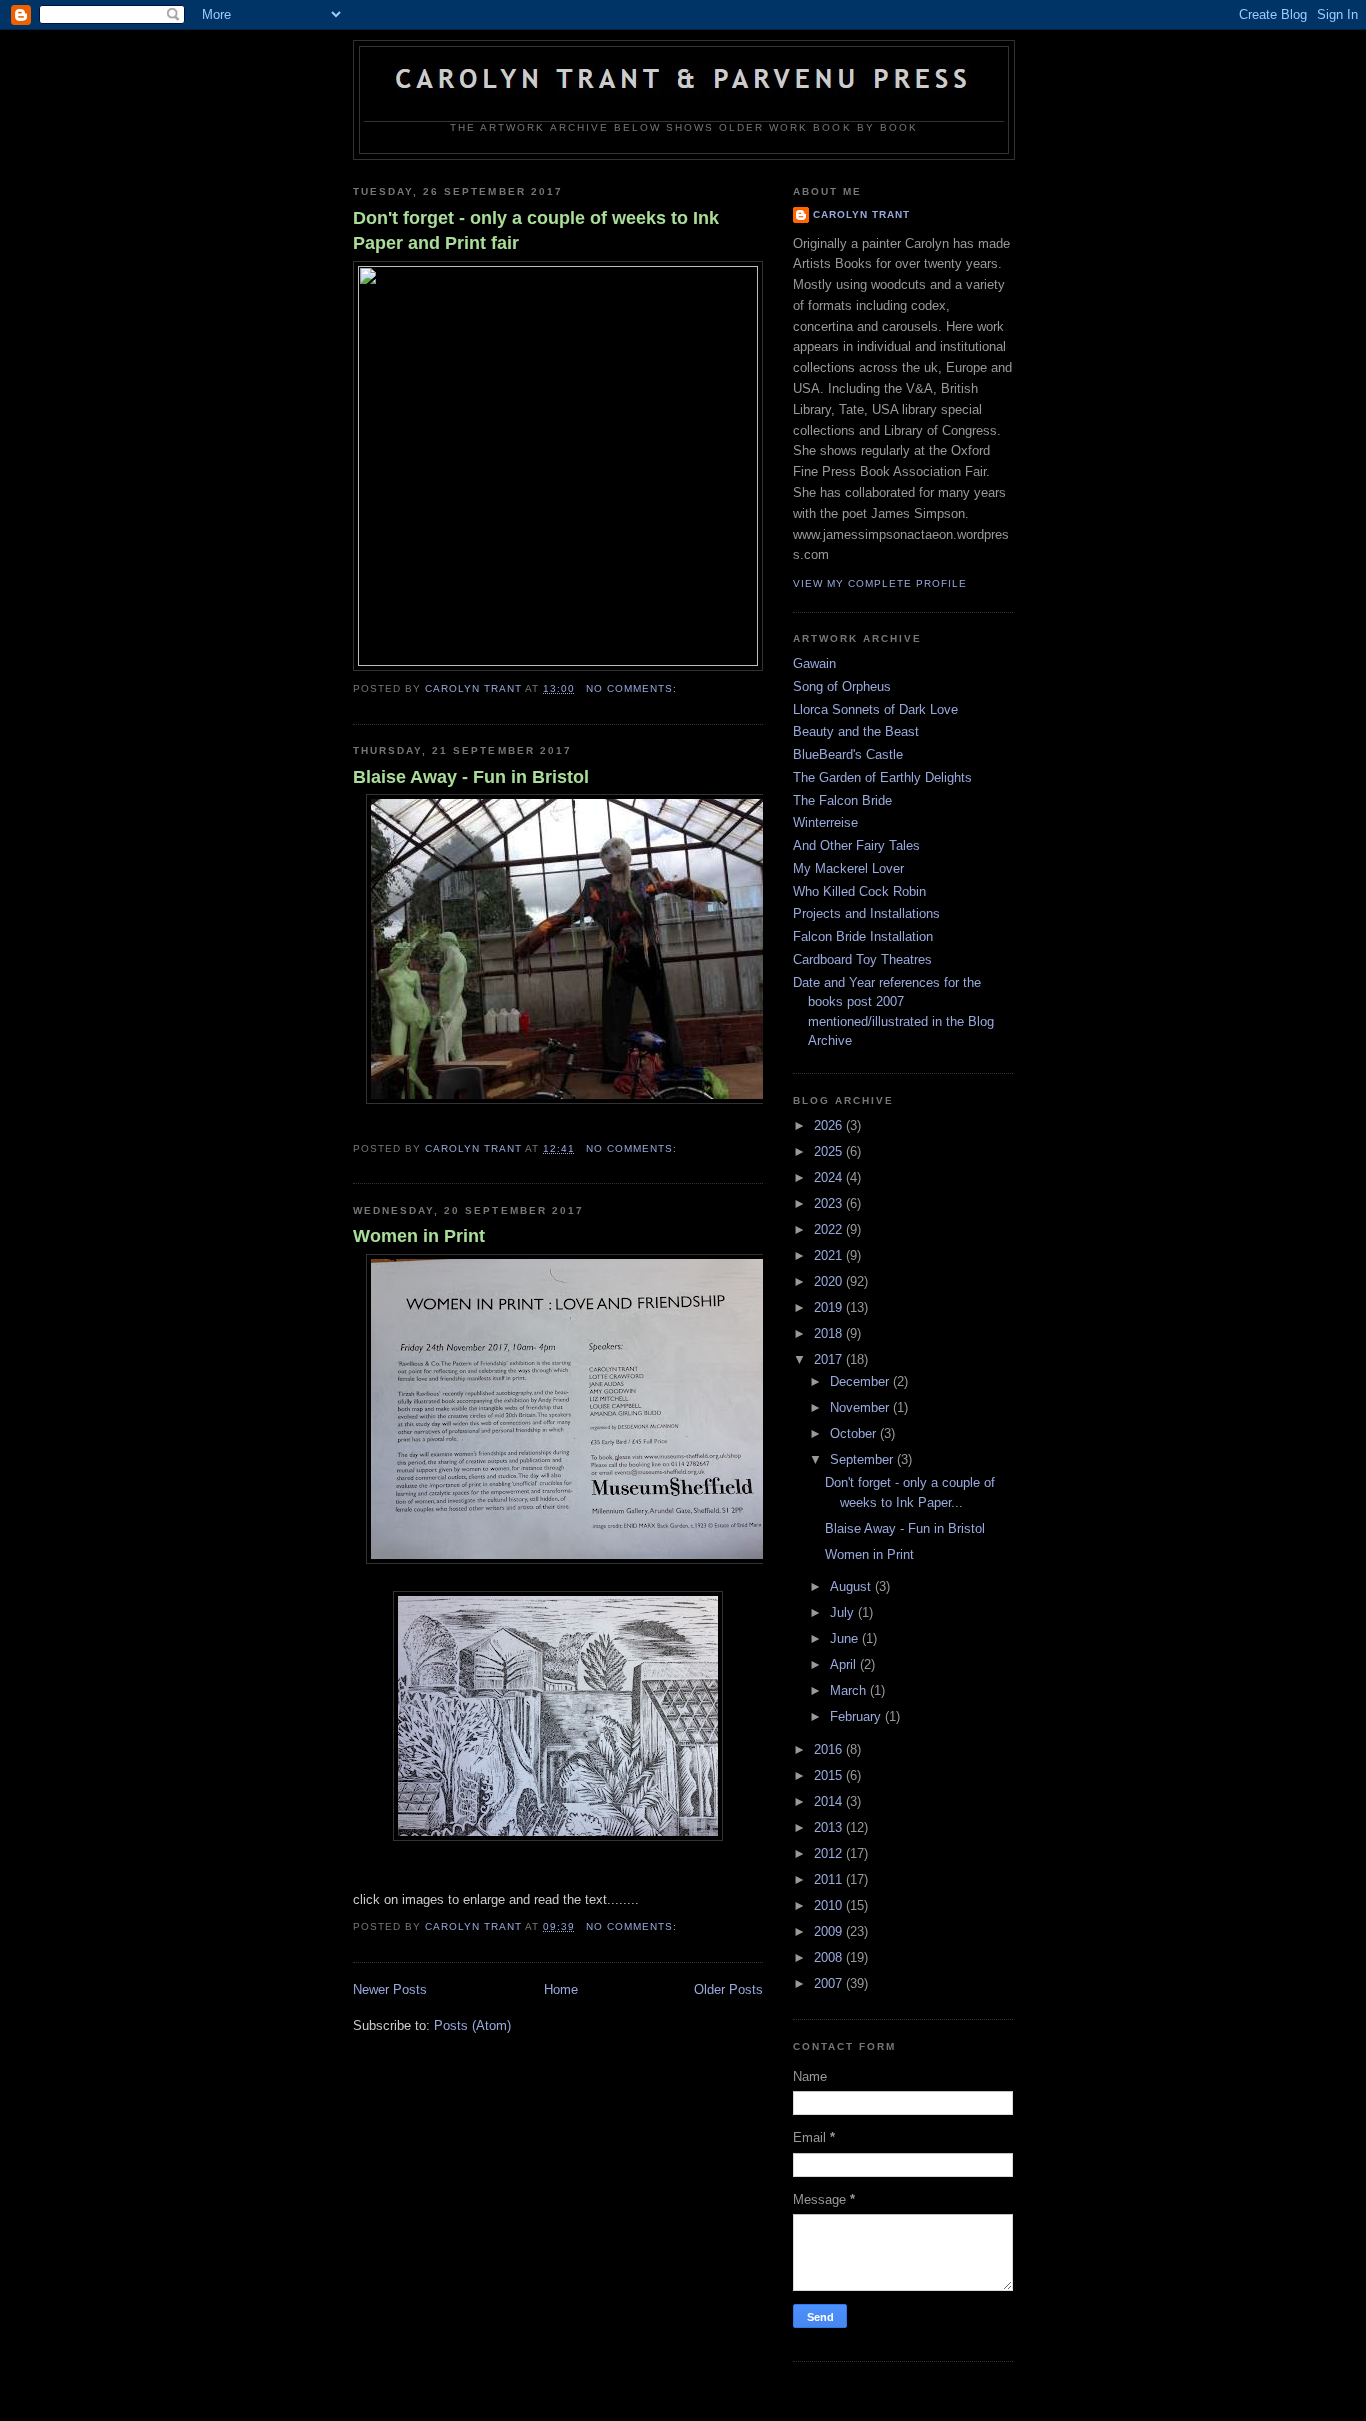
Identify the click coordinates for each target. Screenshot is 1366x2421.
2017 (830, 1359)
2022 (830, 1229)
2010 (830, 1905)
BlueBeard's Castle (848, 754)
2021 (830, 1255)
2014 (830, 1801)
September (863, 1459)
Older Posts (728, 1989)
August (852, 1586)
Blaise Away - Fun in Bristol (471, 777)
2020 (830, 1281)
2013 (830, 1827)
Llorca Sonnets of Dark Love (875, 709)
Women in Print (419, 1236)
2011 (830, 1879)
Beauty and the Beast (856, 731)
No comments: (633, 688)
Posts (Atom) (472, 2025)
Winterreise (825, 822)
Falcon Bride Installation (863, 936)
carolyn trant (861, 214)
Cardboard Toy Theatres (862, 959)
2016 (830, 1749)
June (846, 1638)
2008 (830, 1957)
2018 (830, 1333)
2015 (830, 1775)
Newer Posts (390, 1989)
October (855, 1433)
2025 (830, 1151)
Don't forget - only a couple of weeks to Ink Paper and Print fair (536, 230)
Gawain (814, 663)
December (861, 1381)
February (857, 1716)
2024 (830, 1177)
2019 (830, 1307)
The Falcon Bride (842, 800)
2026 (830, 1125)
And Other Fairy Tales (856, 845)
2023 (830, 1203)
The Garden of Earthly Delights (882, 777)
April (845, 1664)
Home (561, 1989)
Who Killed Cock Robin (859, 891)
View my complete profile (880, 583)
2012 (830, 1853)
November (861, 1407)
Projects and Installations (866, 913)
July (844, 1612)
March (850, 1690)
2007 (830, 1983)
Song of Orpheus (842, 686)
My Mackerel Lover (848, 868)
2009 (830, 1931)
